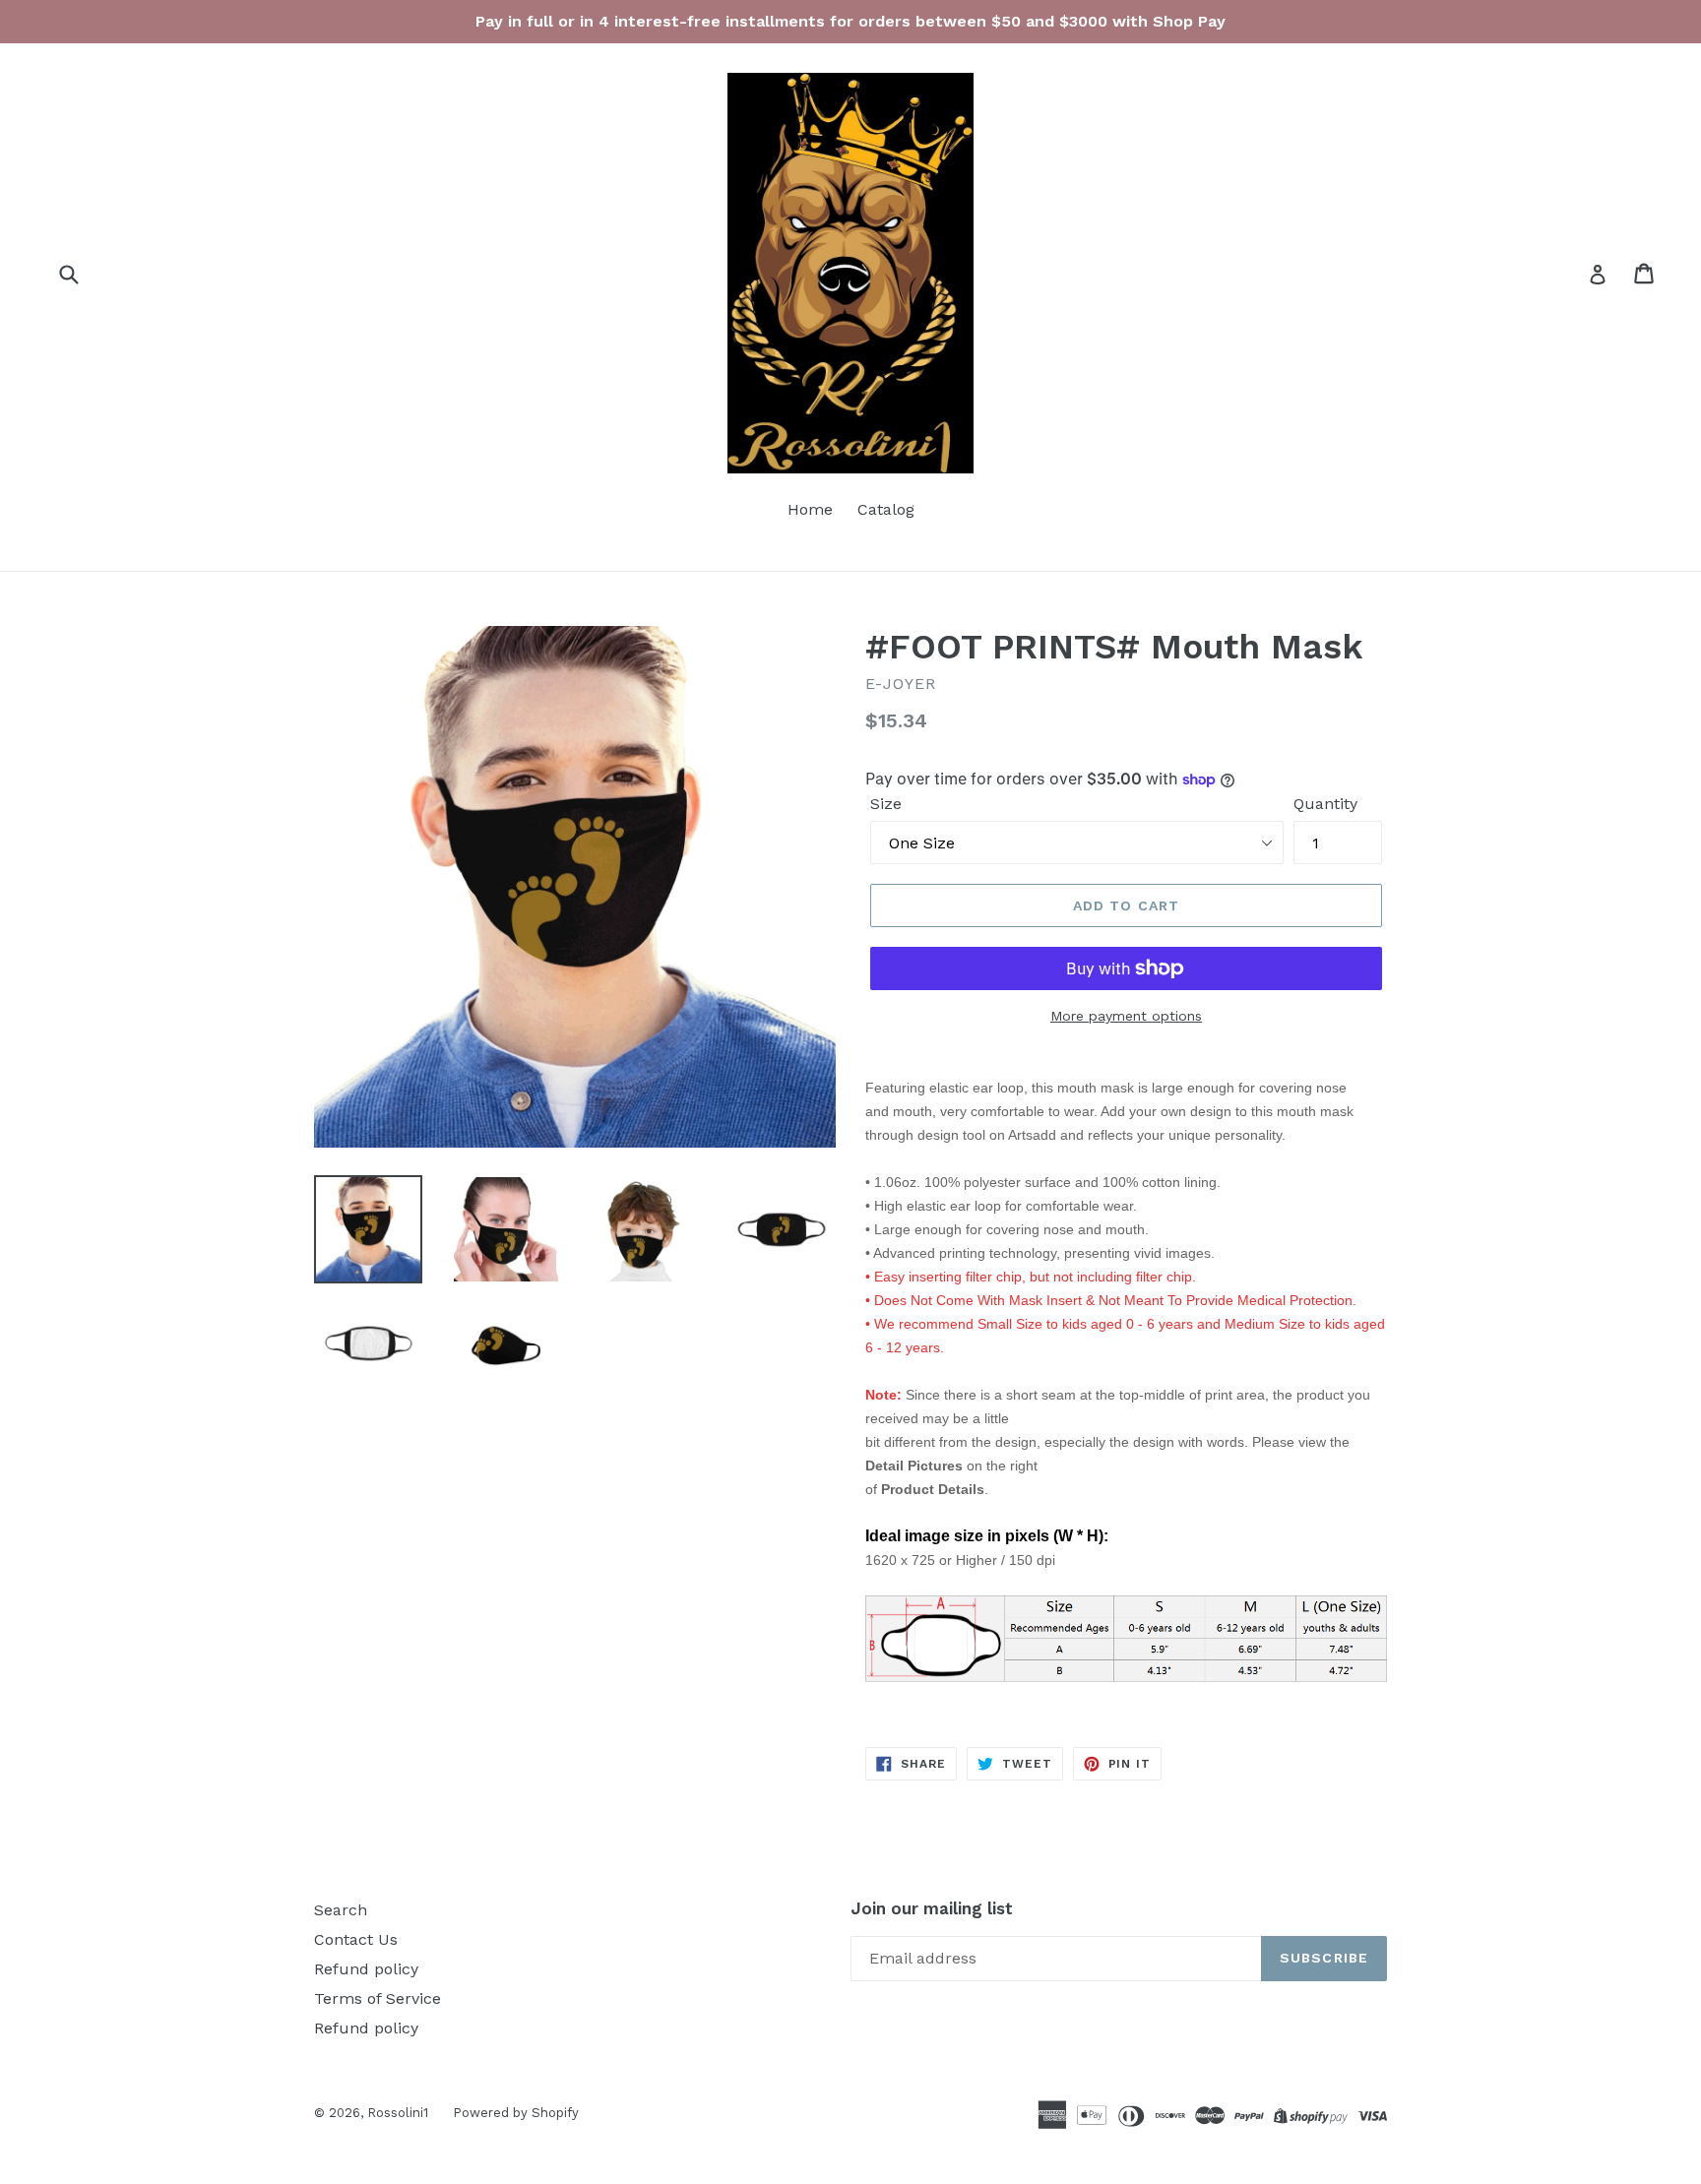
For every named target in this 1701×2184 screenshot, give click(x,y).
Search (341, 1910)
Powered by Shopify (516, 2113)
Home (810, 509)
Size (886, 804)
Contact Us (356, 1939)
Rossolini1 (398, 2113)
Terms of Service (378, 1998)
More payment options (1126, 1016)
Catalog (886, 509)
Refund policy (366, 1969)
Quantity (1325, 804)
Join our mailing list (932, 1908)
